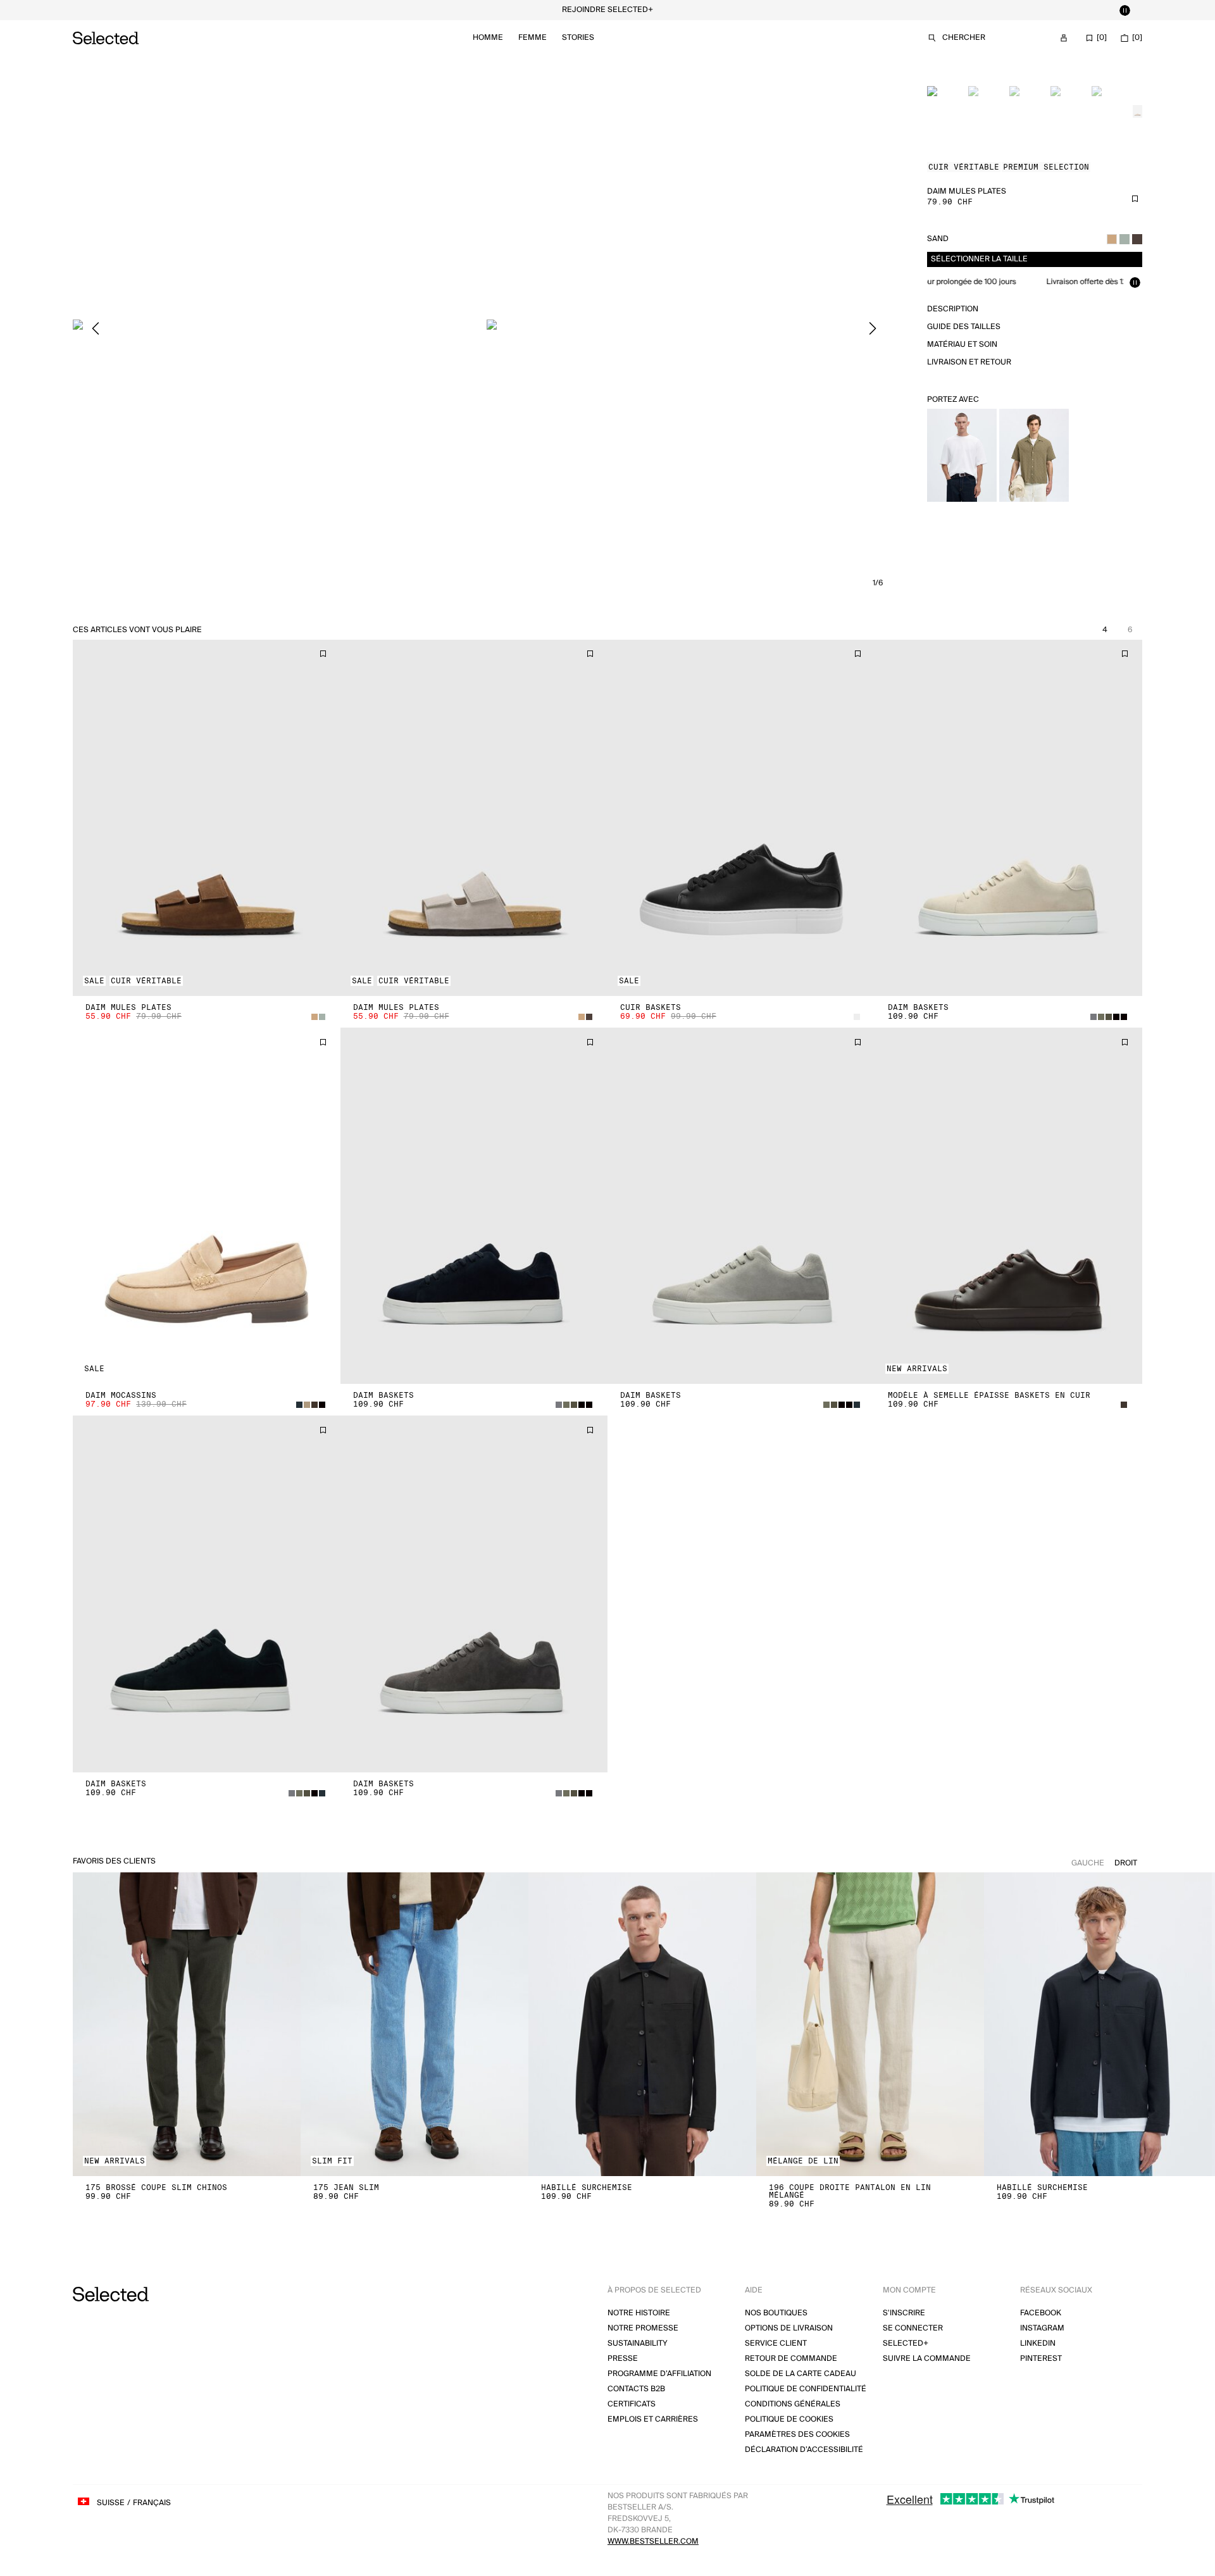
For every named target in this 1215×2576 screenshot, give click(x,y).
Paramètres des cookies (797, 2435)
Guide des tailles (964, 327)
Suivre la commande (927, 2359)
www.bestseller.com (653, 2542)
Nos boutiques (776, 2313)
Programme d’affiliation (659, 2374)
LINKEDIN (1038, 2343)
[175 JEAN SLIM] (414, 2024)
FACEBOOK (1041, 2313)
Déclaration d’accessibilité (804, 2450)
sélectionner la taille (979, 259)
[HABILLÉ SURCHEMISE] (642, 2024)
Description (953, 309)
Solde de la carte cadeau (801, 2374)
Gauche (1088, 1863)
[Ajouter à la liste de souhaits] (1135, 199)
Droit (1126, 1863)
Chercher (964, 38)
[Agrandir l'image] (277, 328)
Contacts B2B (636, 2389)
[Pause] (1125, 10)
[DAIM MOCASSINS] (207, 1206)
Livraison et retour (969, 362)
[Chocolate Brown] (1137, 239)
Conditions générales (793, 2404)
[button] (207, 818)
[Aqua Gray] (1125, 239)
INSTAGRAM (1042, 2328)
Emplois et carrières (653, 2419)
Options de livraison (789, 2328)
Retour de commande (791, 2359)
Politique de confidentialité (806, 2389)
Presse (623, 2359)
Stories (578, 38)
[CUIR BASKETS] (741, 818)
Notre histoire (639, 2313)
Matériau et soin (962, 345)
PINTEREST (1041, 2359)
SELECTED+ (906, 2343)
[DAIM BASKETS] (1009, 818)
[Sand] (1112, 239)
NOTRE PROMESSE (643, 2328)
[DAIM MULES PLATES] (207, 818)
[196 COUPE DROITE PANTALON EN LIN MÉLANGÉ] (870, 2024)
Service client (776, 2343)
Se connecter (913, 2328)
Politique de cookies (789, 2419)
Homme (488, 38)
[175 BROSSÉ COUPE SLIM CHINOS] (187, 2024)
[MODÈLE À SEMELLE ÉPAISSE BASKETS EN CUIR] (1009, 1206)
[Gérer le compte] (1064, 38)
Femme (533, 38)
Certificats (632, 2404)
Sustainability (638, 2343)
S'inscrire (904, 2313)
